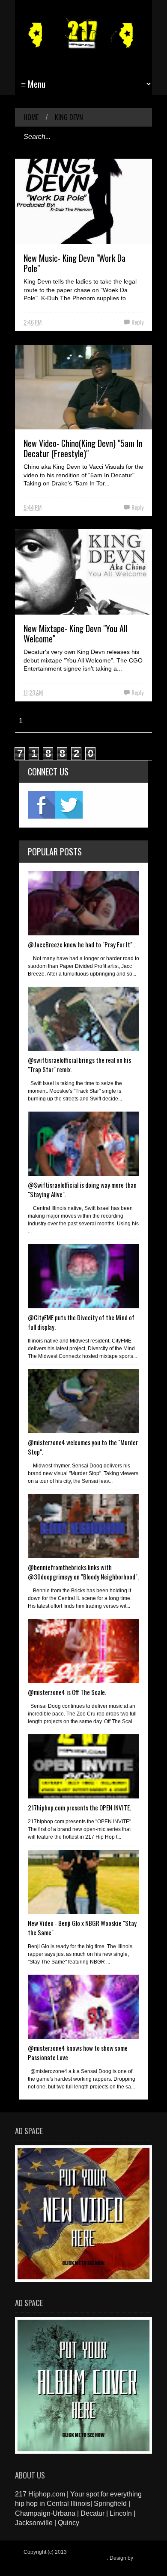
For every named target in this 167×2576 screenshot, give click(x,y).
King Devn (69, 117)
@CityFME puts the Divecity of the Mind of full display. (81, 1322)
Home (31, 117)
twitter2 (69, 805)
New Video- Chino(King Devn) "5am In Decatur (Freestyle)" (83, 448)
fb (42, 805)
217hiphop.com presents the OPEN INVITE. (79, 1807)
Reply (137, 322)
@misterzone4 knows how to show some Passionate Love (78, 2053)
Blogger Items (40, 2564)
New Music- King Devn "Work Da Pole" (75, 263)
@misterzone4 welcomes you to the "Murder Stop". (83, 1447)
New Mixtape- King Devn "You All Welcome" (75, 633)
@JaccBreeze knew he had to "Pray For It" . (81, 944)
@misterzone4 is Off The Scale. (67, 1692)
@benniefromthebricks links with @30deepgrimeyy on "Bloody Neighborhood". (83, 1572)
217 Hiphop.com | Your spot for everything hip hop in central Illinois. (82, 2555)
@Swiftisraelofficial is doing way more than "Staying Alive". (82, 1189)
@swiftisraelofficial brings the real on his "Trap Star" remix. (79, 1065)
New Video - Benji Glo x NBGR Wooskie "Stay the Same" (82, 1928)
